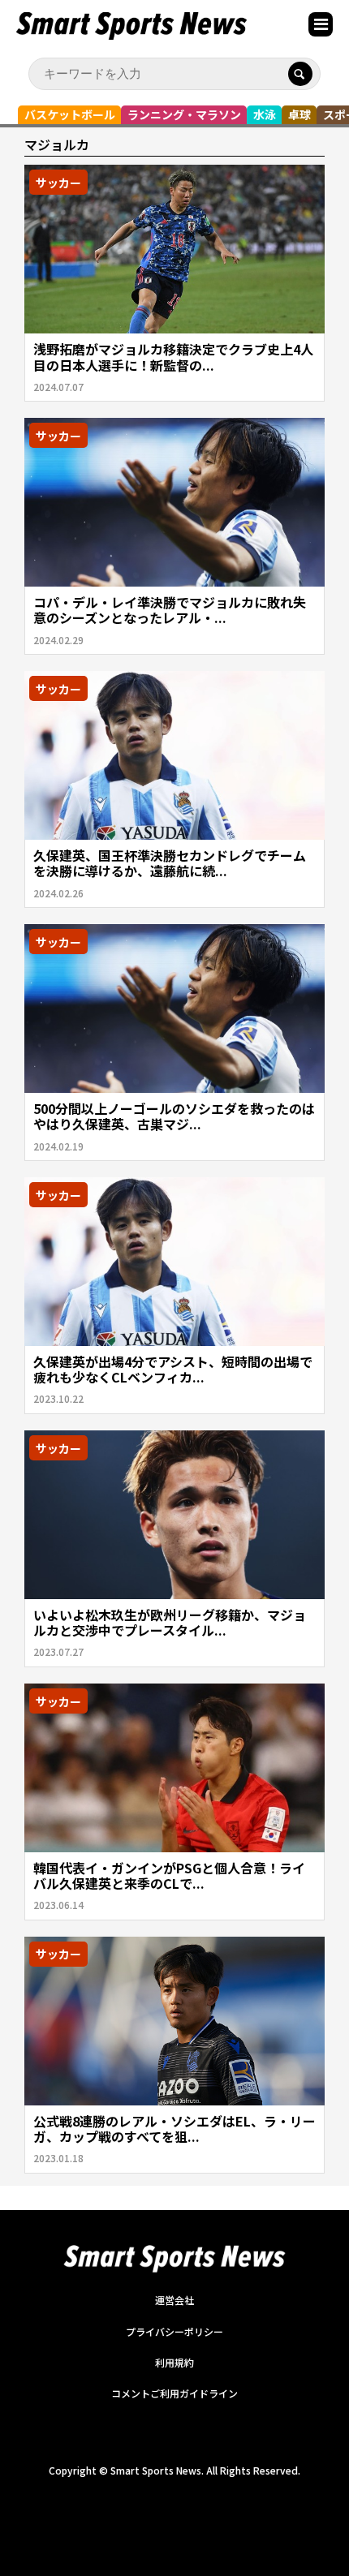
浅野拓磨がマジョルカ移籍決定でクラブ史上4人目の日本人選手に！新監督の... (173, 357)
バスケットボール (70, 114)
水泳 (265, 114)
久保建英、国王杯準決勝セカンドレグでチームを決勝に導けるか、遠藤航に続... (170, 863)
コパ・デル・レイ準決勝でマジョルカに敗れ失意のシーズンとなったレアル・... (170, 610)
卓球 (299, 114)
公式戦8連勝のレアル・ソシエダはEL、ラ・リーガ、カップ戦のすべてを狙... (174, 2129)
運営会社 (174, 2300)
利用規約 (174, 2362)
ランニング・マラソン (184, 114)
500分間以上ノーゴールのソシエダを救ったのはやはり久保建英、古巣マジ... (174, 1116)
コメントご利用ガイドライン (174, 2393)
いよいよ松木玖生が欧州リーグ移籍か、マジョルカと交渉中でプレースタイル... (170, 1622)
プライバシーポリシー (174, 2331)
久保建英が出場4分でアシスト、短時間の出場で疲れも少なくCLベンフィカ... (173, 1369)
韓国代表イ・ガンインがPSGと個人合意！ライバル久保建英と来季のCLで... (169, 1875)
